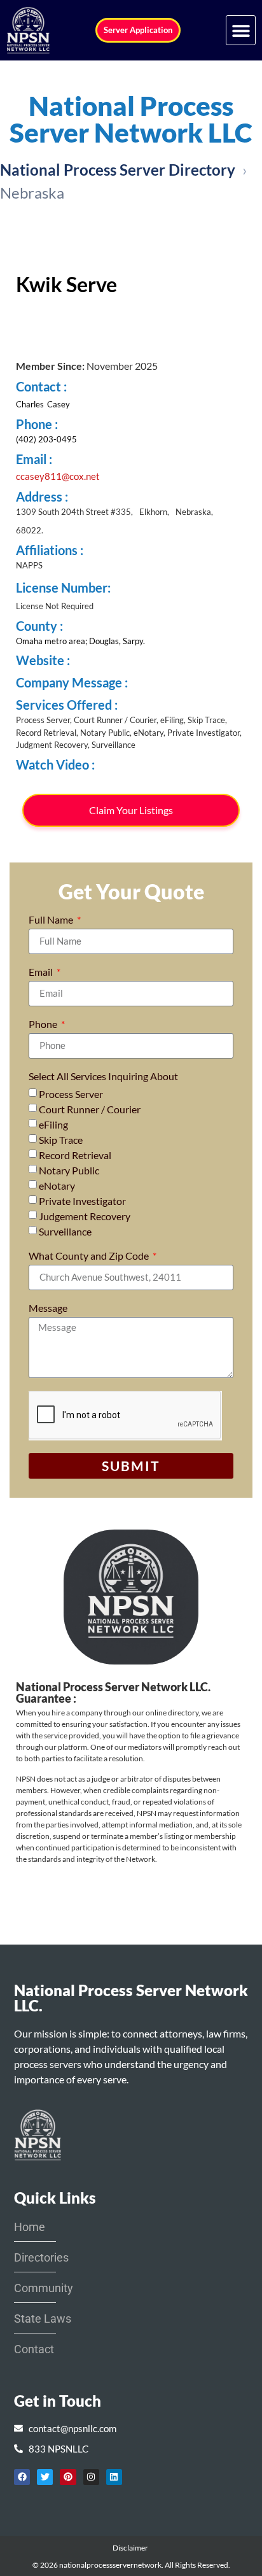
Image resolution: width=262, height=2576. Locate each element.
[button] (241, 30)
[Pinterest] (68, 2477)
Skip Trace (61, 1140)
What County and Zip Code (90, 1256)
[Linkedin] (114, 2477)
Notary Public (69, 1170)
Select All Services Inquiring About (103, 1077)
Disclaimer (131, 2548)
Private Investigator (82, 1201)
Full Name (52, 920)
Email (42, 972)
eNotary (57, 1186)
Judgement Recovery (85, 1216)
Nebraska (32, 193)
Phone (44, 1024)
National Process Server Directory (118, 170)
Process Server (71, 1094)
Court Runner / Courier (90, 1109)
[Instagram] (91, 2477)
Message (48, 1308)
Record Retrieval (75, 1155)
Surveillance (65, 1231)
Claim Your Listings (131, 810)
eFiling (53, 1124)
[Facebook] (22, 2477)
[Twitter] (45, 2477)
